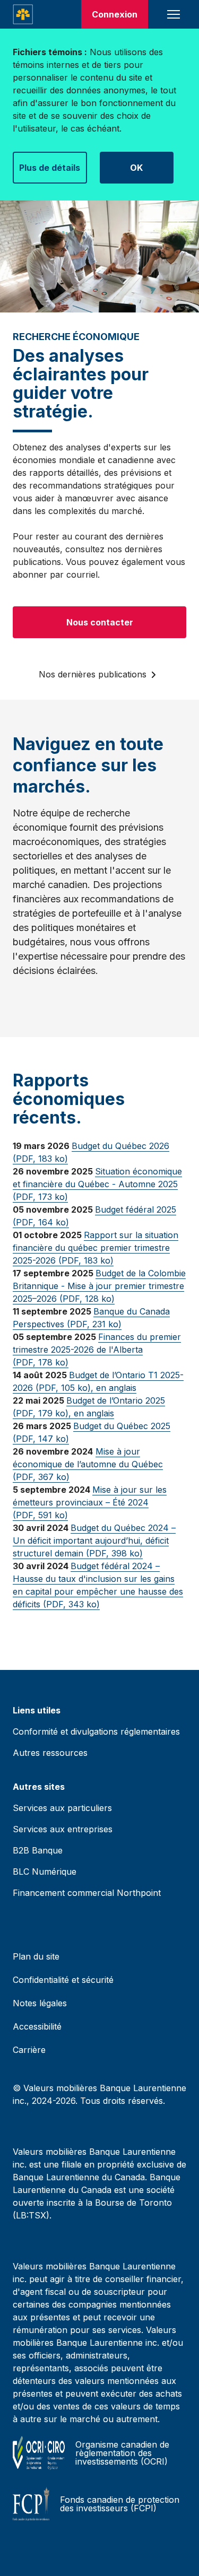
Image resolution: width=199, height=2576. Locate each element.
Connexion (115, 14)
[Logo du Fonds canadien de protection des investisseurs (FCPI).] (31, 2504)
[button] (174, 14)
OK (136, 168)
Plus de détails (50, 168)
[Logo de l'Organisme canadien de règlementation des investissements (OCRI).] (39, 2453)
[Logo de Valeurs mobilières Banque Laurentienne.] (23, 14)
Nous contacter (100, 622)
